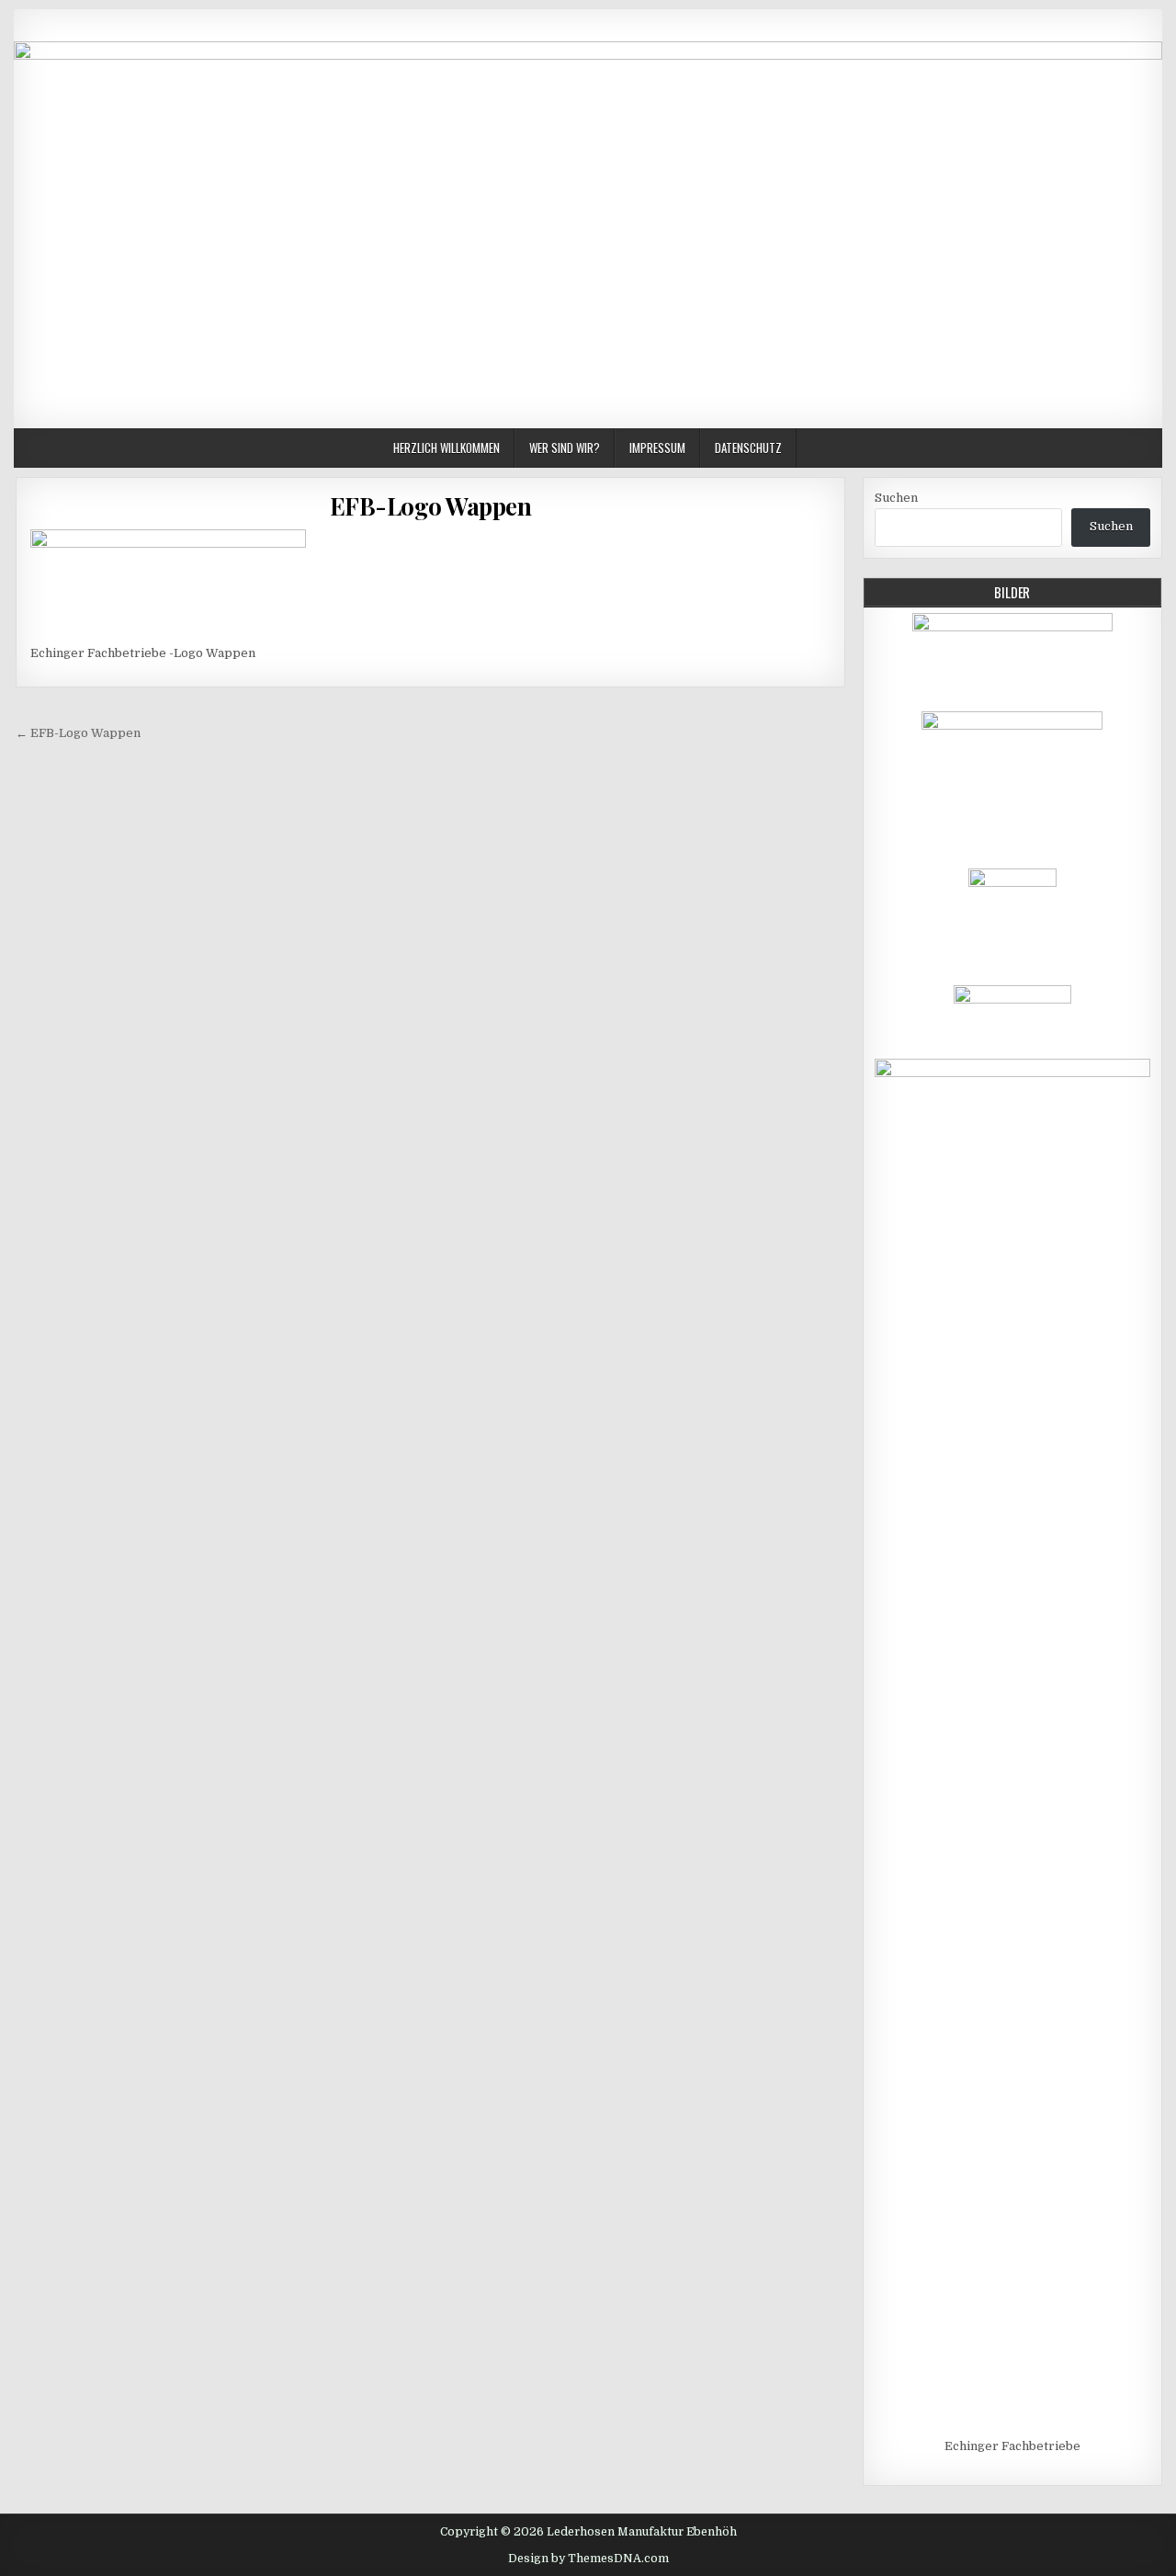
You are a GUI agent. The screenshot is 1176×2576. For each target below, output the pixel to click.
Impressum (657, 448)
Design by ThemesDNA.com (588, 2559)
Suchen (896, 498)
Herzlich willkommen (447, 448)
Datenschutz (748, 448)
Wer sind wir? (565, 448)
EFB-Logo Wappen (431, 506)
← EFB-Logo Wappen (78, 733)
